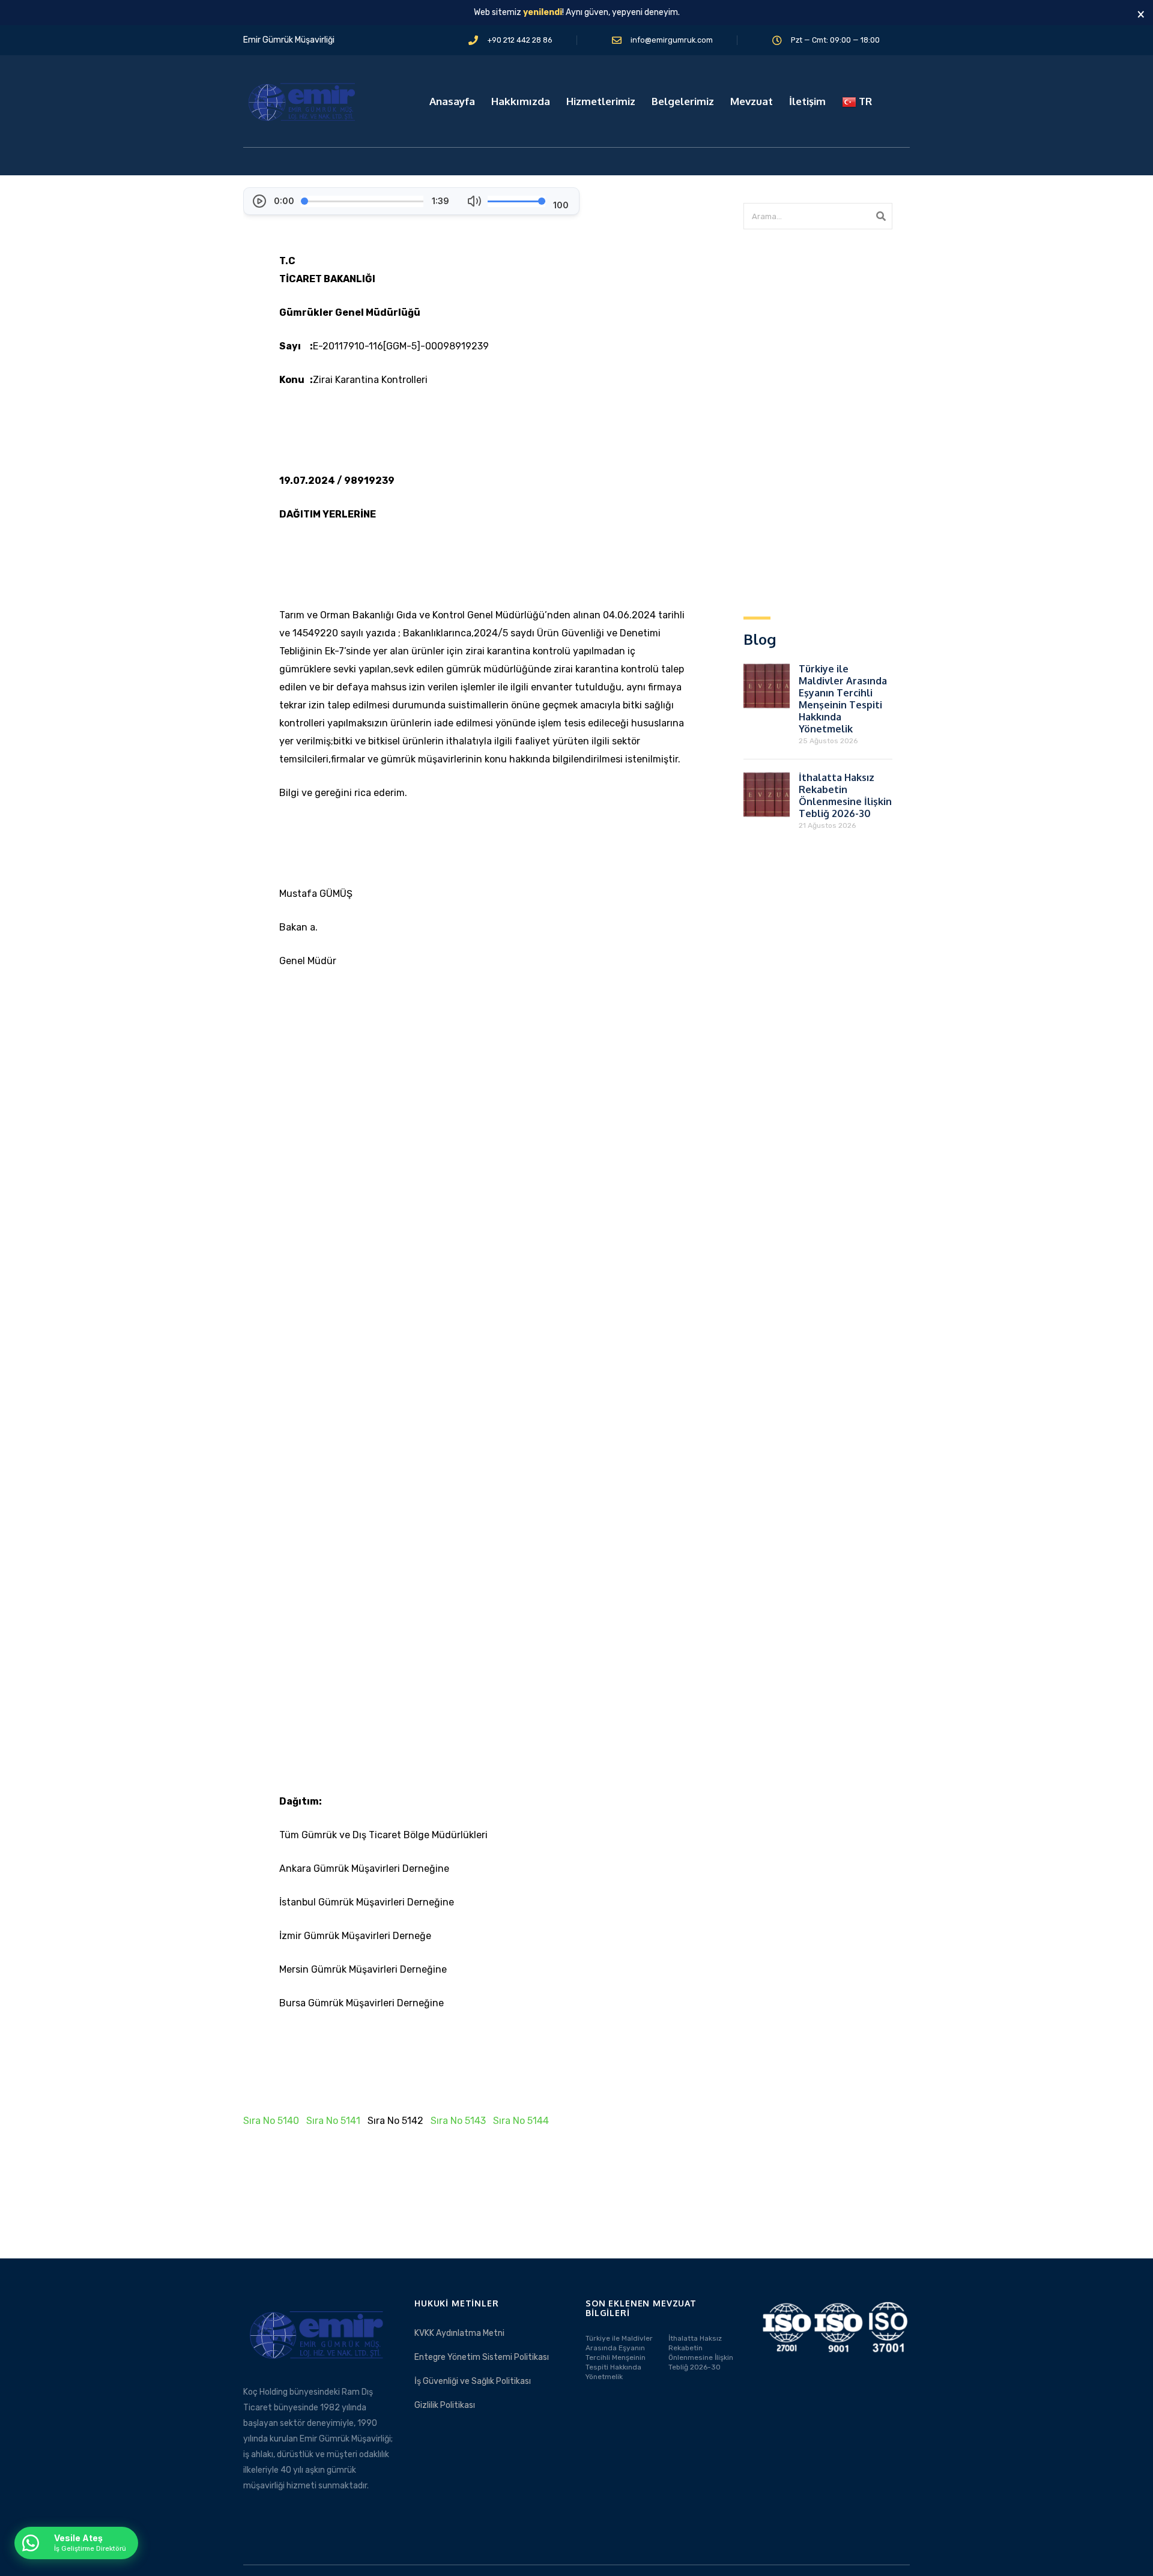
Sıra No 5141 (333, 2121)
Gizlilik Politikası (445, 2405)
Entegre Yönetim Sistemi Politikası (482, 2357)
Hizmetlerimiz (601, 101)
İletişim (807, 101)
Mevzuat (752, 101)
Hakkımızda (521, 101)
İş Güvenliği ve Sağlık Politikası (473, 2381)
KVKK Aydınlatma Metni (459, 2333)
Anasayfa (452, 101)
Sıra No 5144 (521, 2121)
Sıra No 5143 (458, 2121)
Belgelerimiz (683, 101)
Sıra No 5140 (271, 2121)
